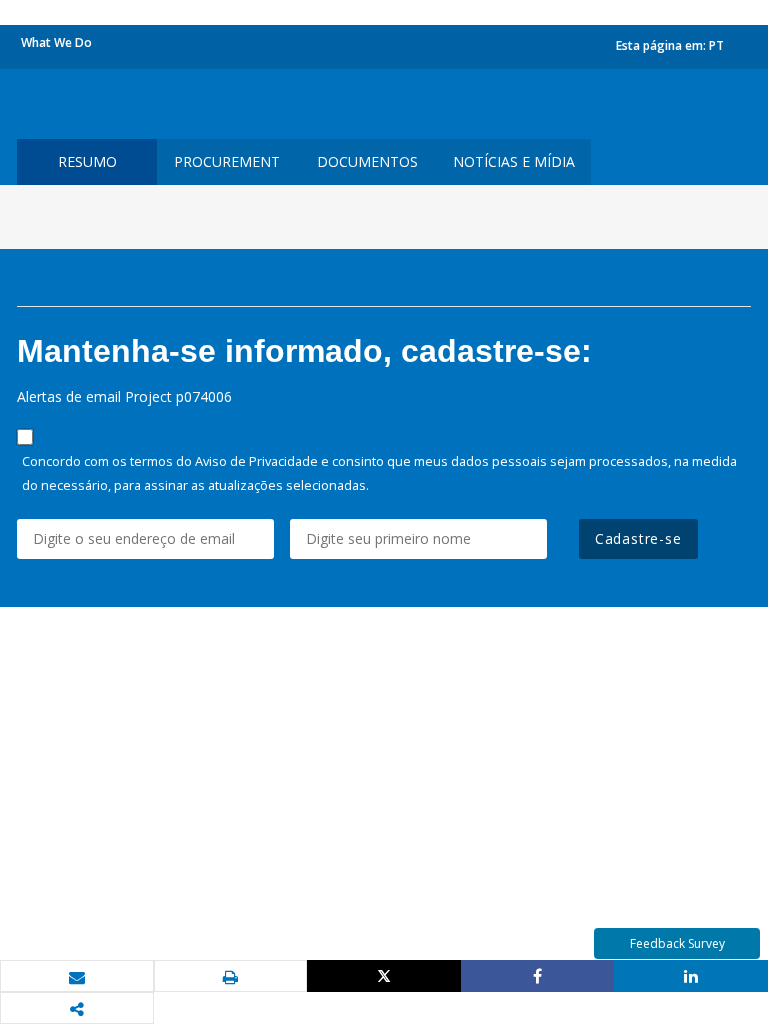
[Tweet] (384, 976)
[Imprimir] (231, 977)
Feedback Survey (677, 943)
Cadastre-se (638, 538)
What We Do (56, 42)
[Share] (538, 976)
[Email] (77, 977)
